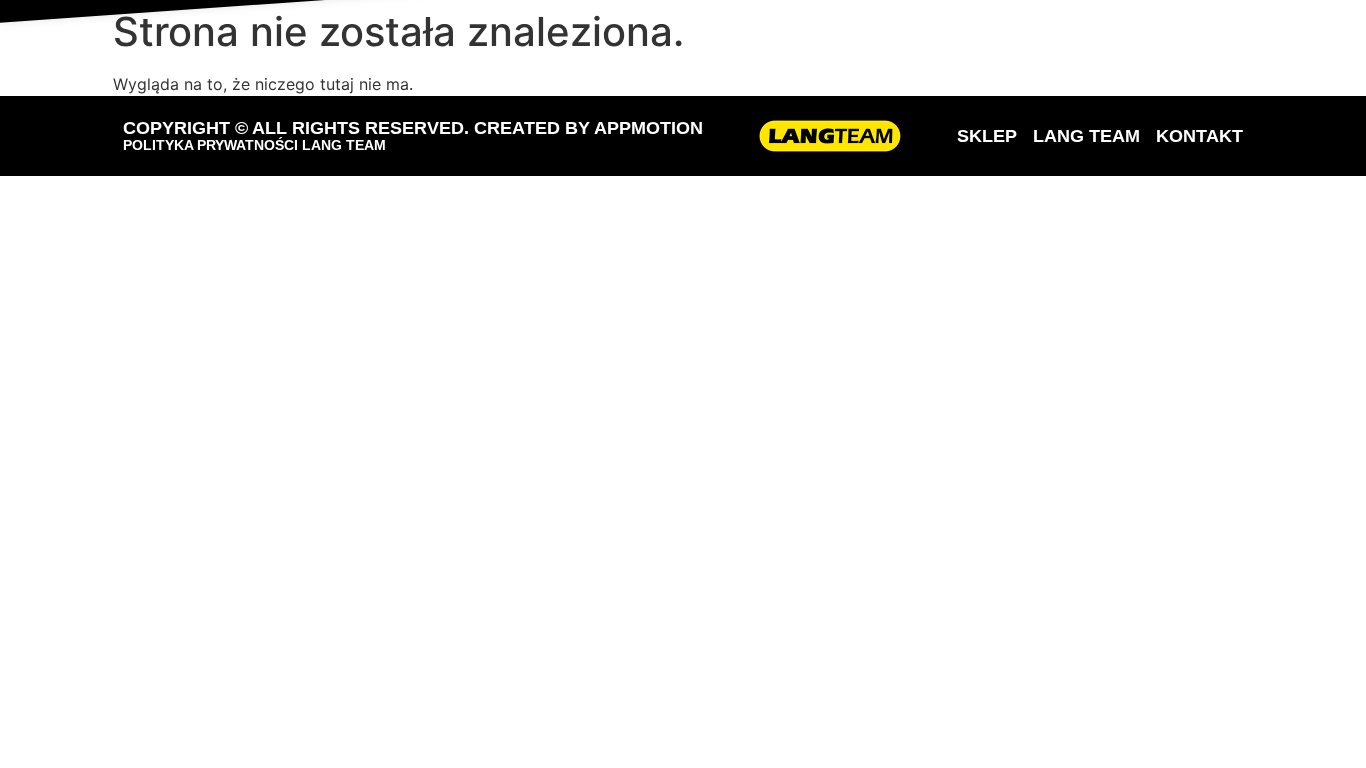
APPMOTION (648, 128)
